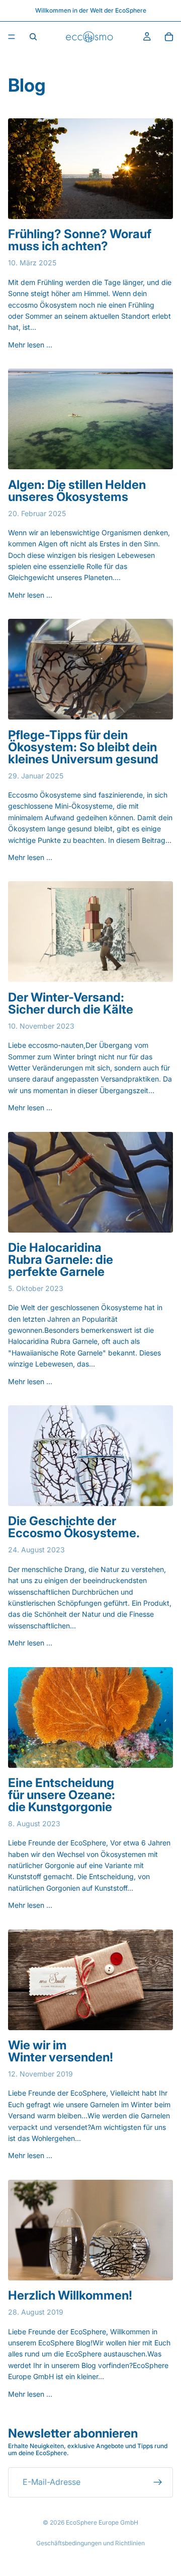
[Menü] (12, 37)
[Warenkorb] (169, 37)
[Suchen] (33, 37)
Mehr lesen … (30, 345)
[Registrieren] (158, 2482)
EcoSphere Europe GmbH (102, 2522)
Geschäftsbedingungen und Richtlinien (90, 2543)
